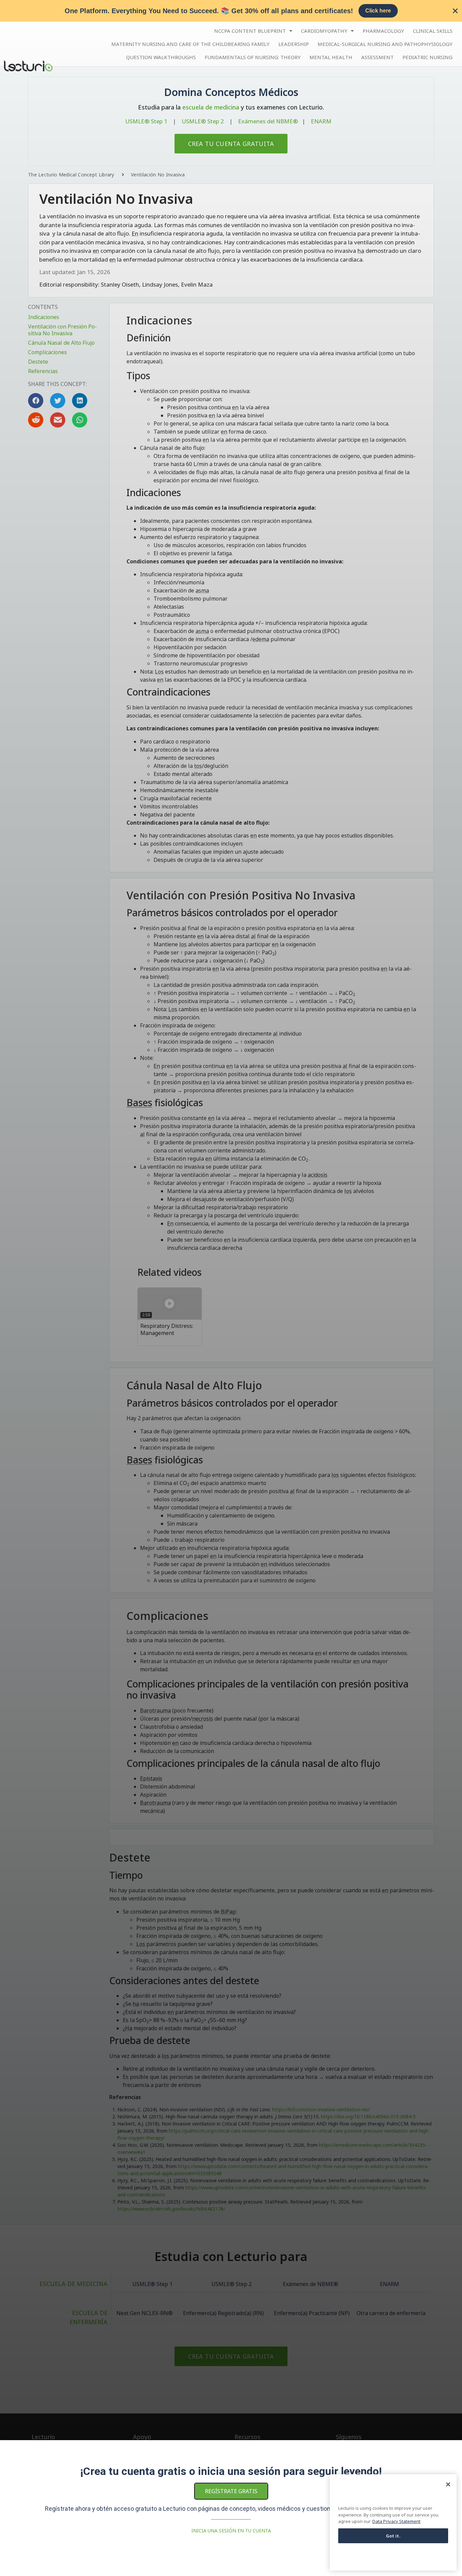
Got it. (393, 2536)
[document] (231, 1288)
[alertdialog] (231, 11)
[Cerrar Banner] (455, 11)
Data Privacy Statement (396, 2521)
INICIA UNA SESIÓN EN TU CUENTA (231, 2531)
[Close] (448, 2484)
